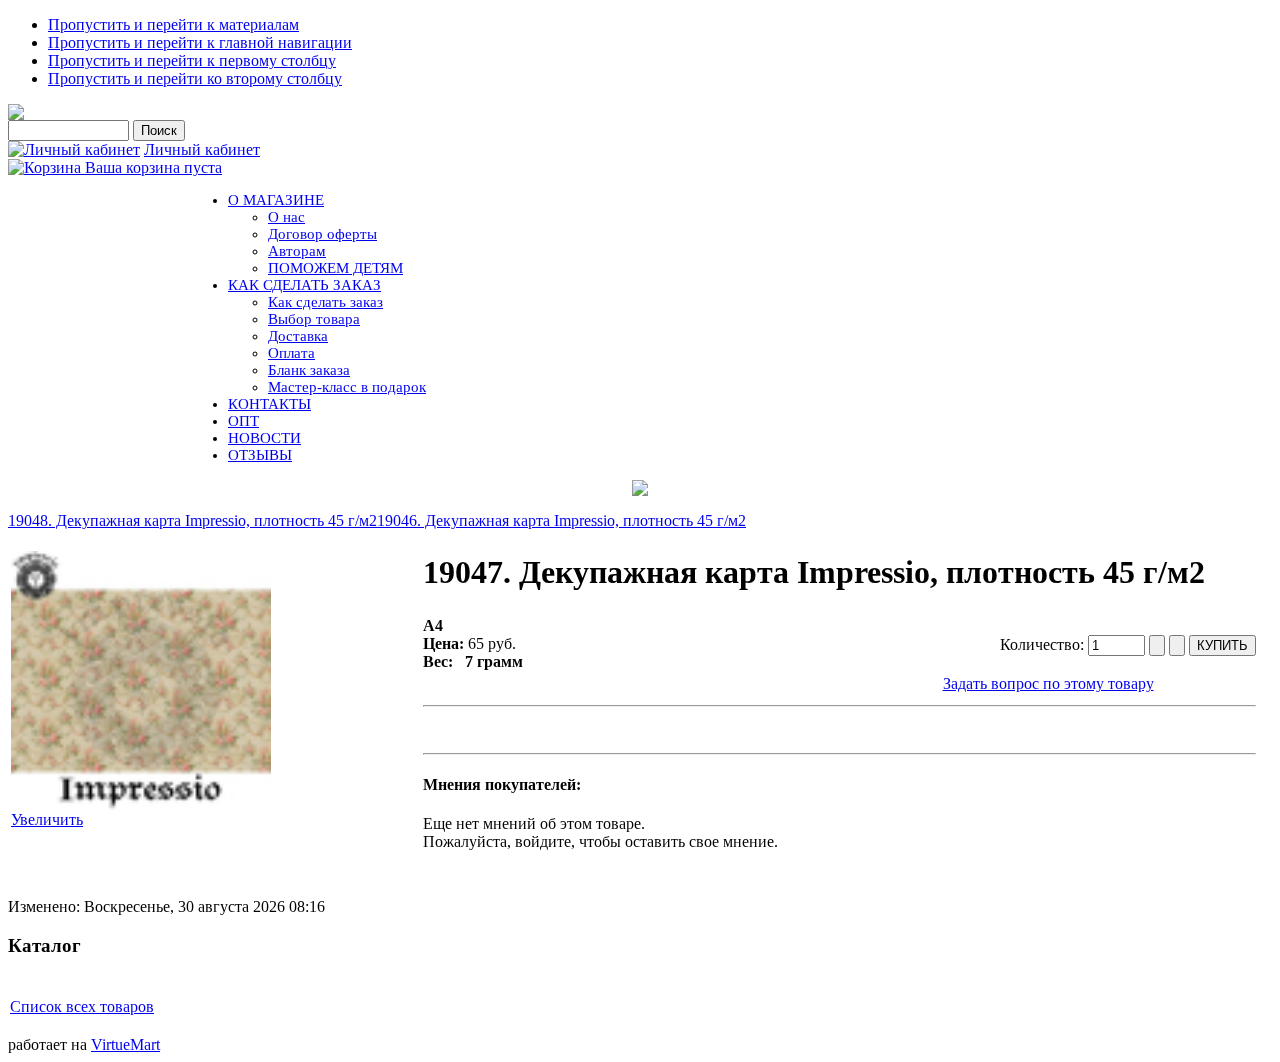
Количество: (1044, 644)
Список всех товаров (82, 1006)
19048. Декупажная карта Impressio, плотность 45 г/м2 (192, 520)
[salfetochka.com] (16, 114)
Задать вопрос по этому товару (1048, 683)
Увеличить (47, 819)
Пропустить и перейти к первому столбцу (192, 60)
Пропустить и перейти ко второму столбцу (195, 78)
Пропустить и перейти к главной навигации (200, 42)
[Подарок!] (640, 488)
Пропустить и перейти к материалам (173, 24)
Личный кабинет (202, 149)
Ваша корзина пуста (153, 167)
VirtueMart (125, 1044)
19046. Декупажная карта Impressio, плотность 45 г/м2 (561, 520)
